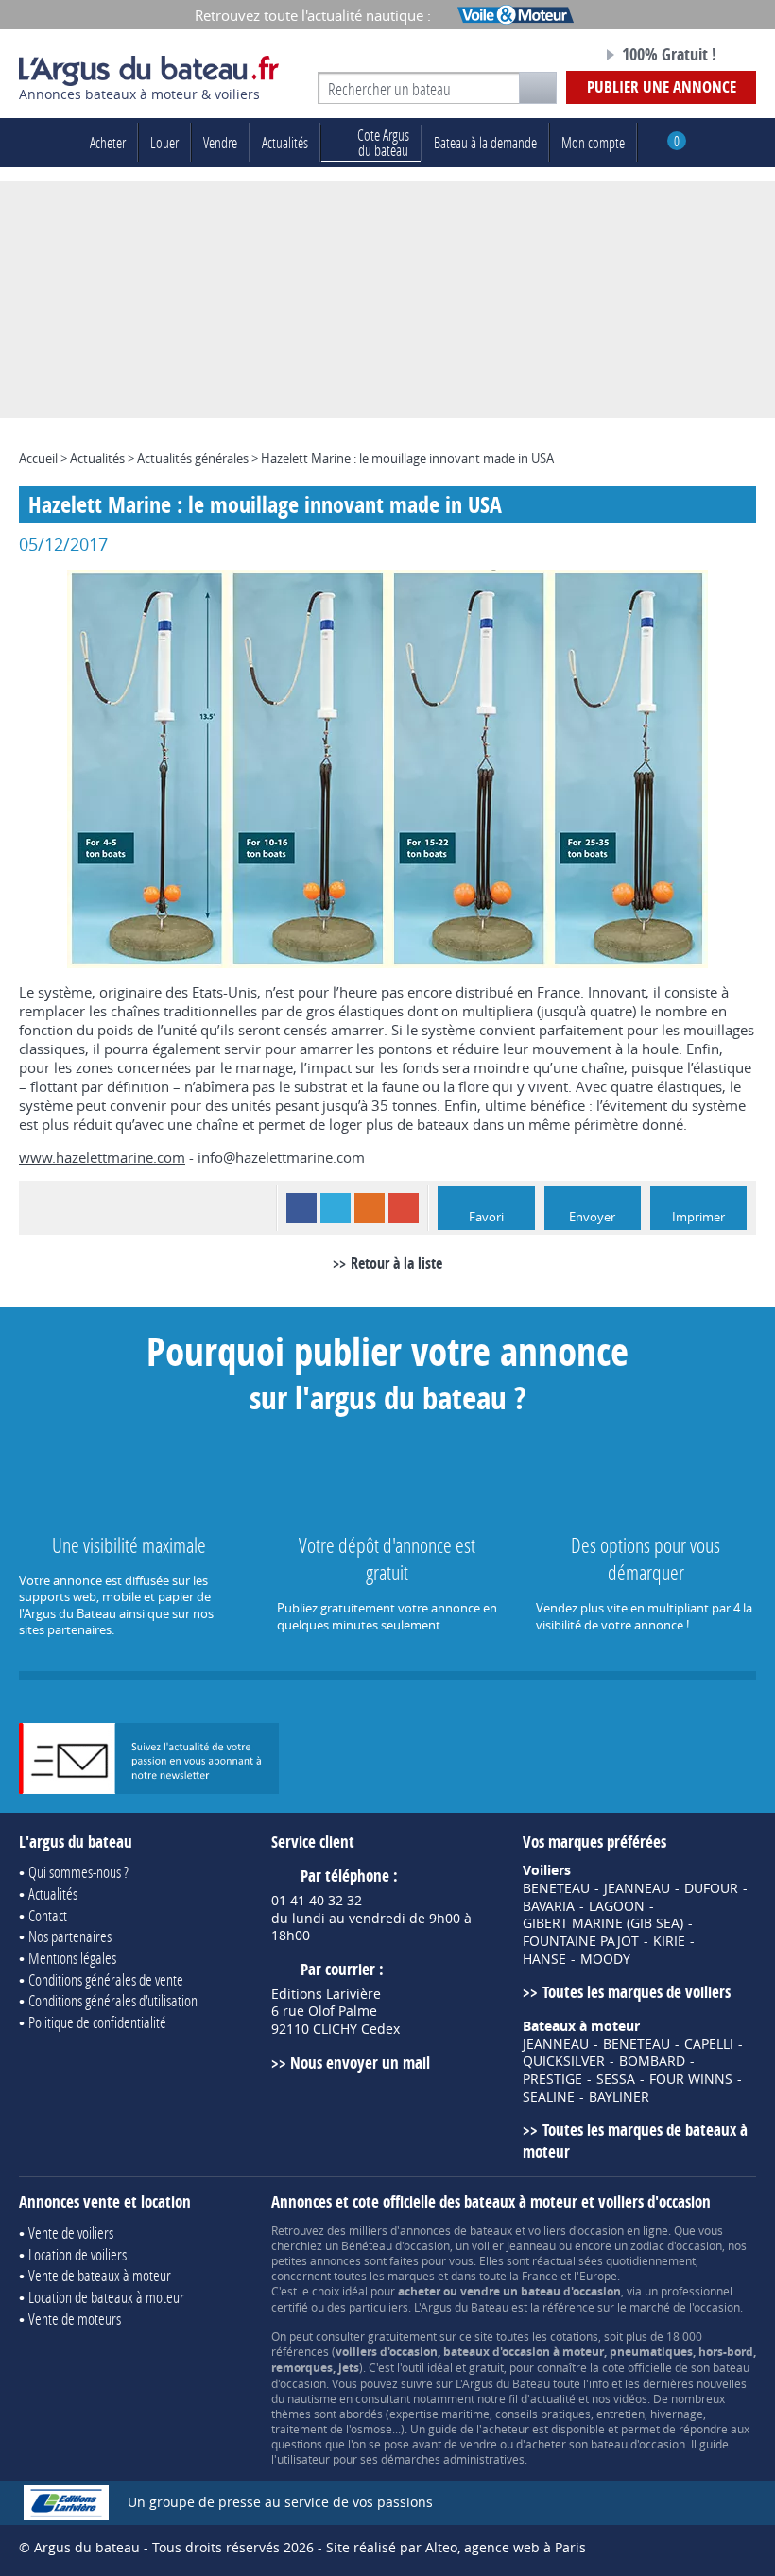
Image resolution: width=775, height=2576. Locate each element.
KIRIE (669, 1941)
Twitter (336, 1208)
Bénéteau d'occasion (396, 2245)
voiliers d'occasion (576, 2230)
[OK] (538, 88)
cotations (574, 2336)
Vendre (220, 142)
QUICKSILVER (564, 2061)
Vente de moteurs (75, 2319)
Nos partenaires (70, 1936)
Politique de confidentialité (97, 2022)
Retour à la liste (396, 1263)
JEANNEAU (637, 1888)
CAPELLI (709, 2044)
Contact (48, 1915)
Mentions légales (72, 1958)
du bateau (383, 142)
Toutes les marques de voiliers (636, 1992)
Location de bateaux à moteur (106, 2297)
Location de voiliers (77, 2254)
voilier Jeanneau (514, 2245)
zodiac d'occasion (676, 2245)
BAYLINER (619, 2097)
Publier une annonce (662, 86)
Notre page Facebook (547, 56)
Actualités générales (193, 458)
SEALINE (549, 2097)
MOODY (605, 1959)
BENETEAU (556, 1888)
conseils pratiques (543, 2414)
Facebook (301, 1208)
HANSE (544, 1959)
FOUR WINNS (691, 2079)
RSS (370, 1208)
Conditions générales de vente (106, 1979)
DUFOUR (711, 1888)
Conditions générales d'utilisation (113, 2000)
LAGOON (617, 1906)
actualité (553, 2398)
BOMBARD (652, 2061)
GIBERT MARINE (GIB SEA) (603, 1923)
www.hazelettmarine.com (102, 1157)
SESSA (616, 2079)
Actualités (285, 142)
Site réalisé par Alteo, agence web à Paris (456, 2547)
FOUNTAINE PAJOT (581, 1941)
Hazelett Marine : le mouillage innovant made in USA (407, 458)
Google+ (404, 1208)
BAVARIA (549, 1906)
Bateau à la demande (485, 142)
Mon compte (593, 142)
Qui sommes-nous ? (78, 1872)
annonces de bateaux (456, 2230)
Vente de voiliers (71, 2233)
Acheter (108, 142)
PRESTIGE (552, 2079)
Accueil (38, 458)
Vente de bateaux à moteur (100, 2275)
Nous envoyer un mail (360, 2063)
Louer (164, 142)
